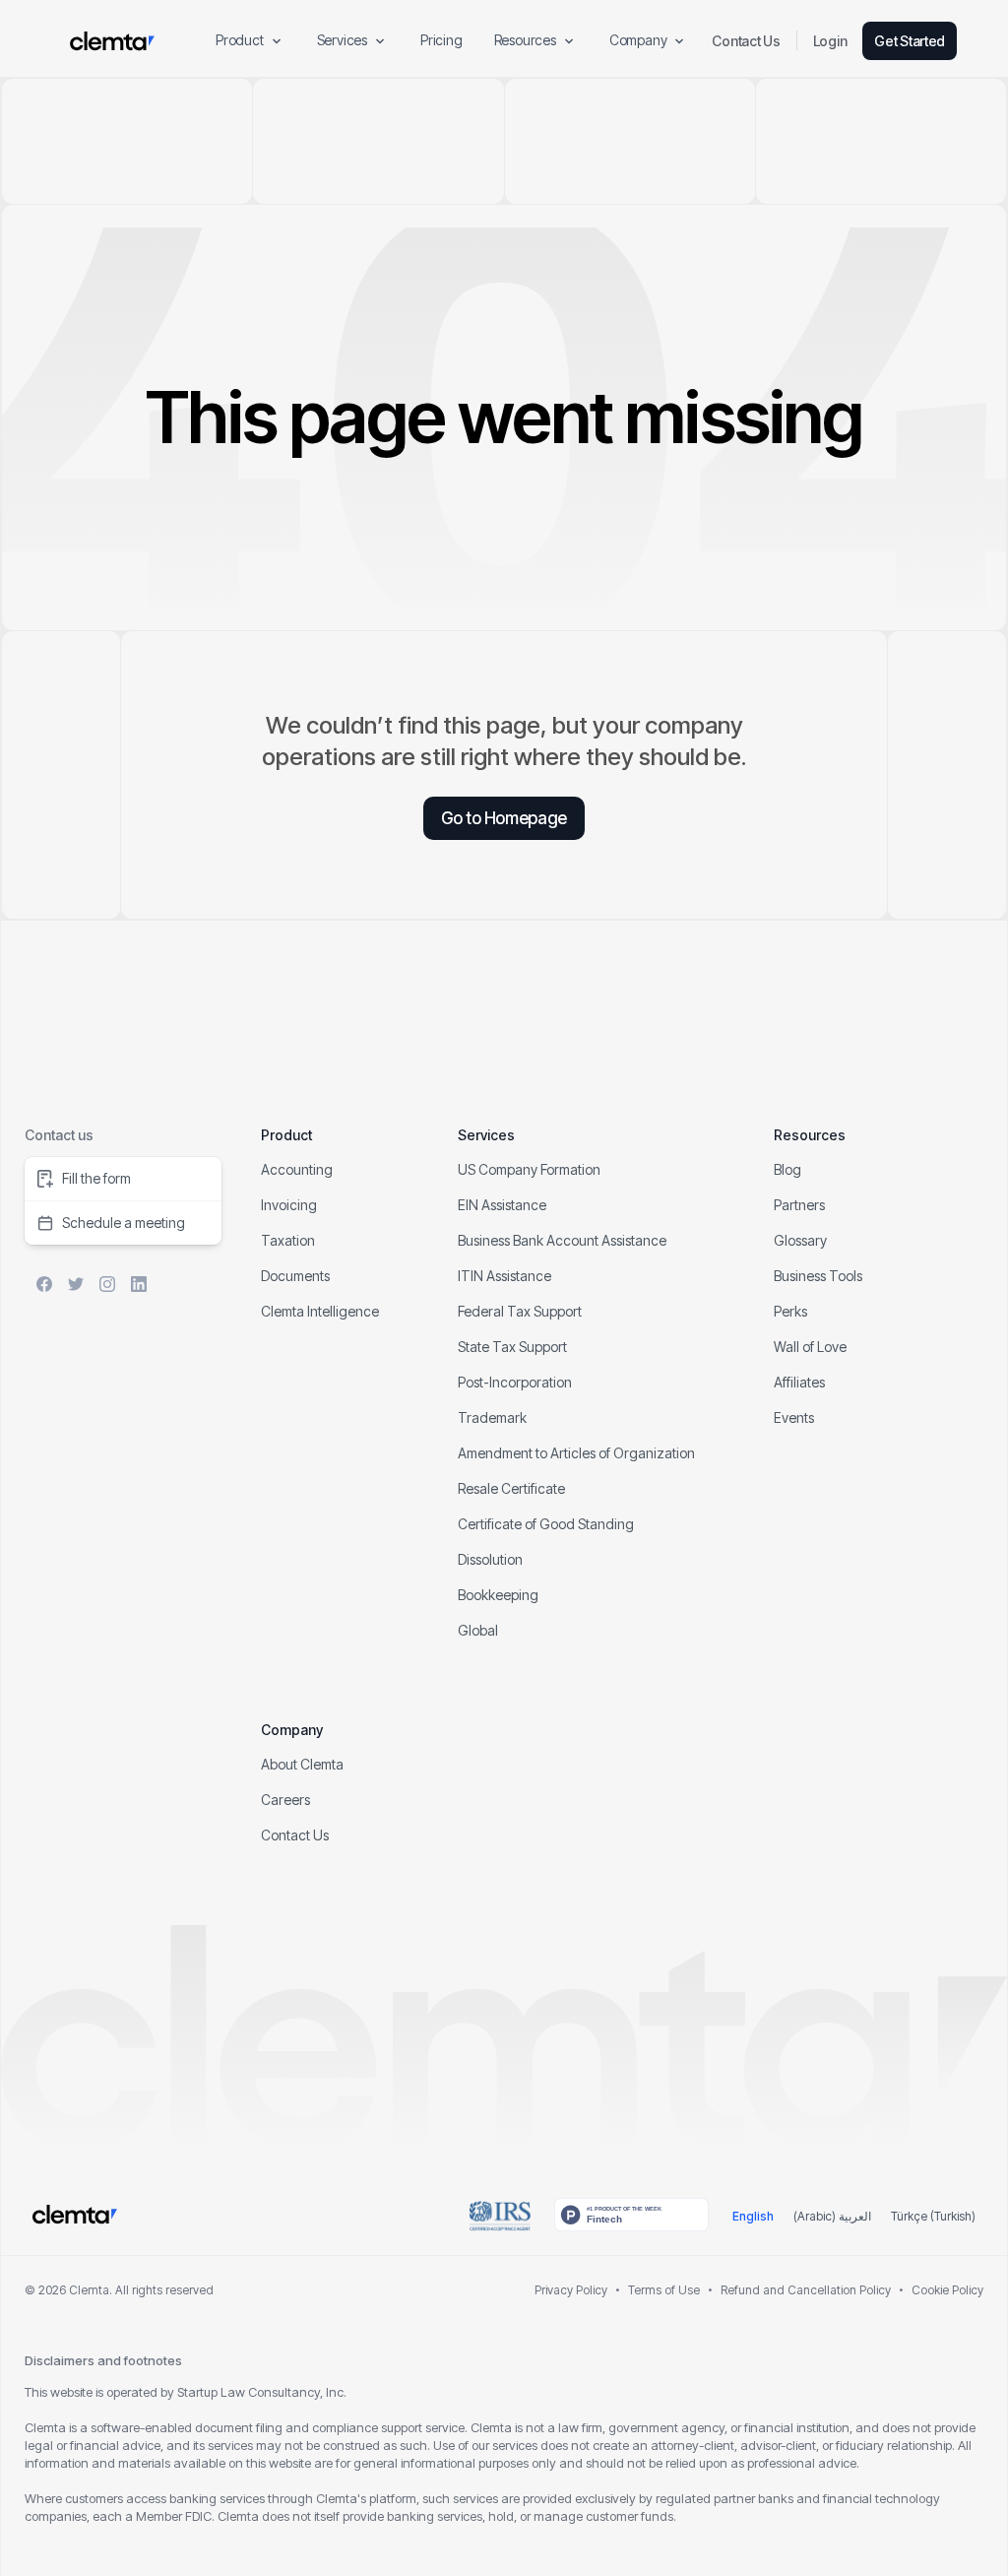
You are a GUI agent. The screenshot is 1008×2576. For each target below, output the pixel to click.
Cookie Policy (947, 2290)
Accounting (297, 1169)
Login (830, 41)
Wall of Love (810, 1347)
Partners (799, 1205)
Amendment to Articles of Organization (576, 1453)
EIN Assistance (502, 1205)
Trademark (492, 1417)
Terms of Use (664, 2290)
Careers (285, 1800)
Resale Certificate (511, 1488)
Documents (295, 1276)
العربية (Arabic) (832, 2216)
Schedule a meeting (124, 1223)
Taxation (288, 1240)
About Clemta (302, 1764)
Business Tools (818, 1276)
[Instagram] (107, 1284)
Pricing (441, 40)
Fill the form (96, 1178)
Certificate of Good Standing (546, 1524)
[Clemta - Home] (112, 41)
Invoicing (289, 1205)
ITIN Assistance (504, 1276)
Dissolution (490, 1559)
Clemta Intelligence (320, 1311)
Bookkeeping (498, 1595)
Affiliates (799, 1382)
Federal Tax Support (520, 1311)
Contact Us (746, 41)
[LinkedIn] (139, 1284)
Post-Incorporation (515, 1382)
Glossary (800, 1240)
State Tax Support (512, 1347)
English (753, 2216)
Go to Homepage (504, 818)
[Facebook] (44, 1284)
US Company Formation (529, 1169)
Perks (790, 1311)
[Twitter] (76, 1284)
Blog (787, 1169)
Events (794, 1417)
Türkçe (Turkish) (933, 2216)
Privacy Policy (571, 2290)
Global (478, 1630)
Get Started (910, 41)
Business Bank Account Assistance (562, 1240)
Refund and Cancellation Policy (806, 2290)
